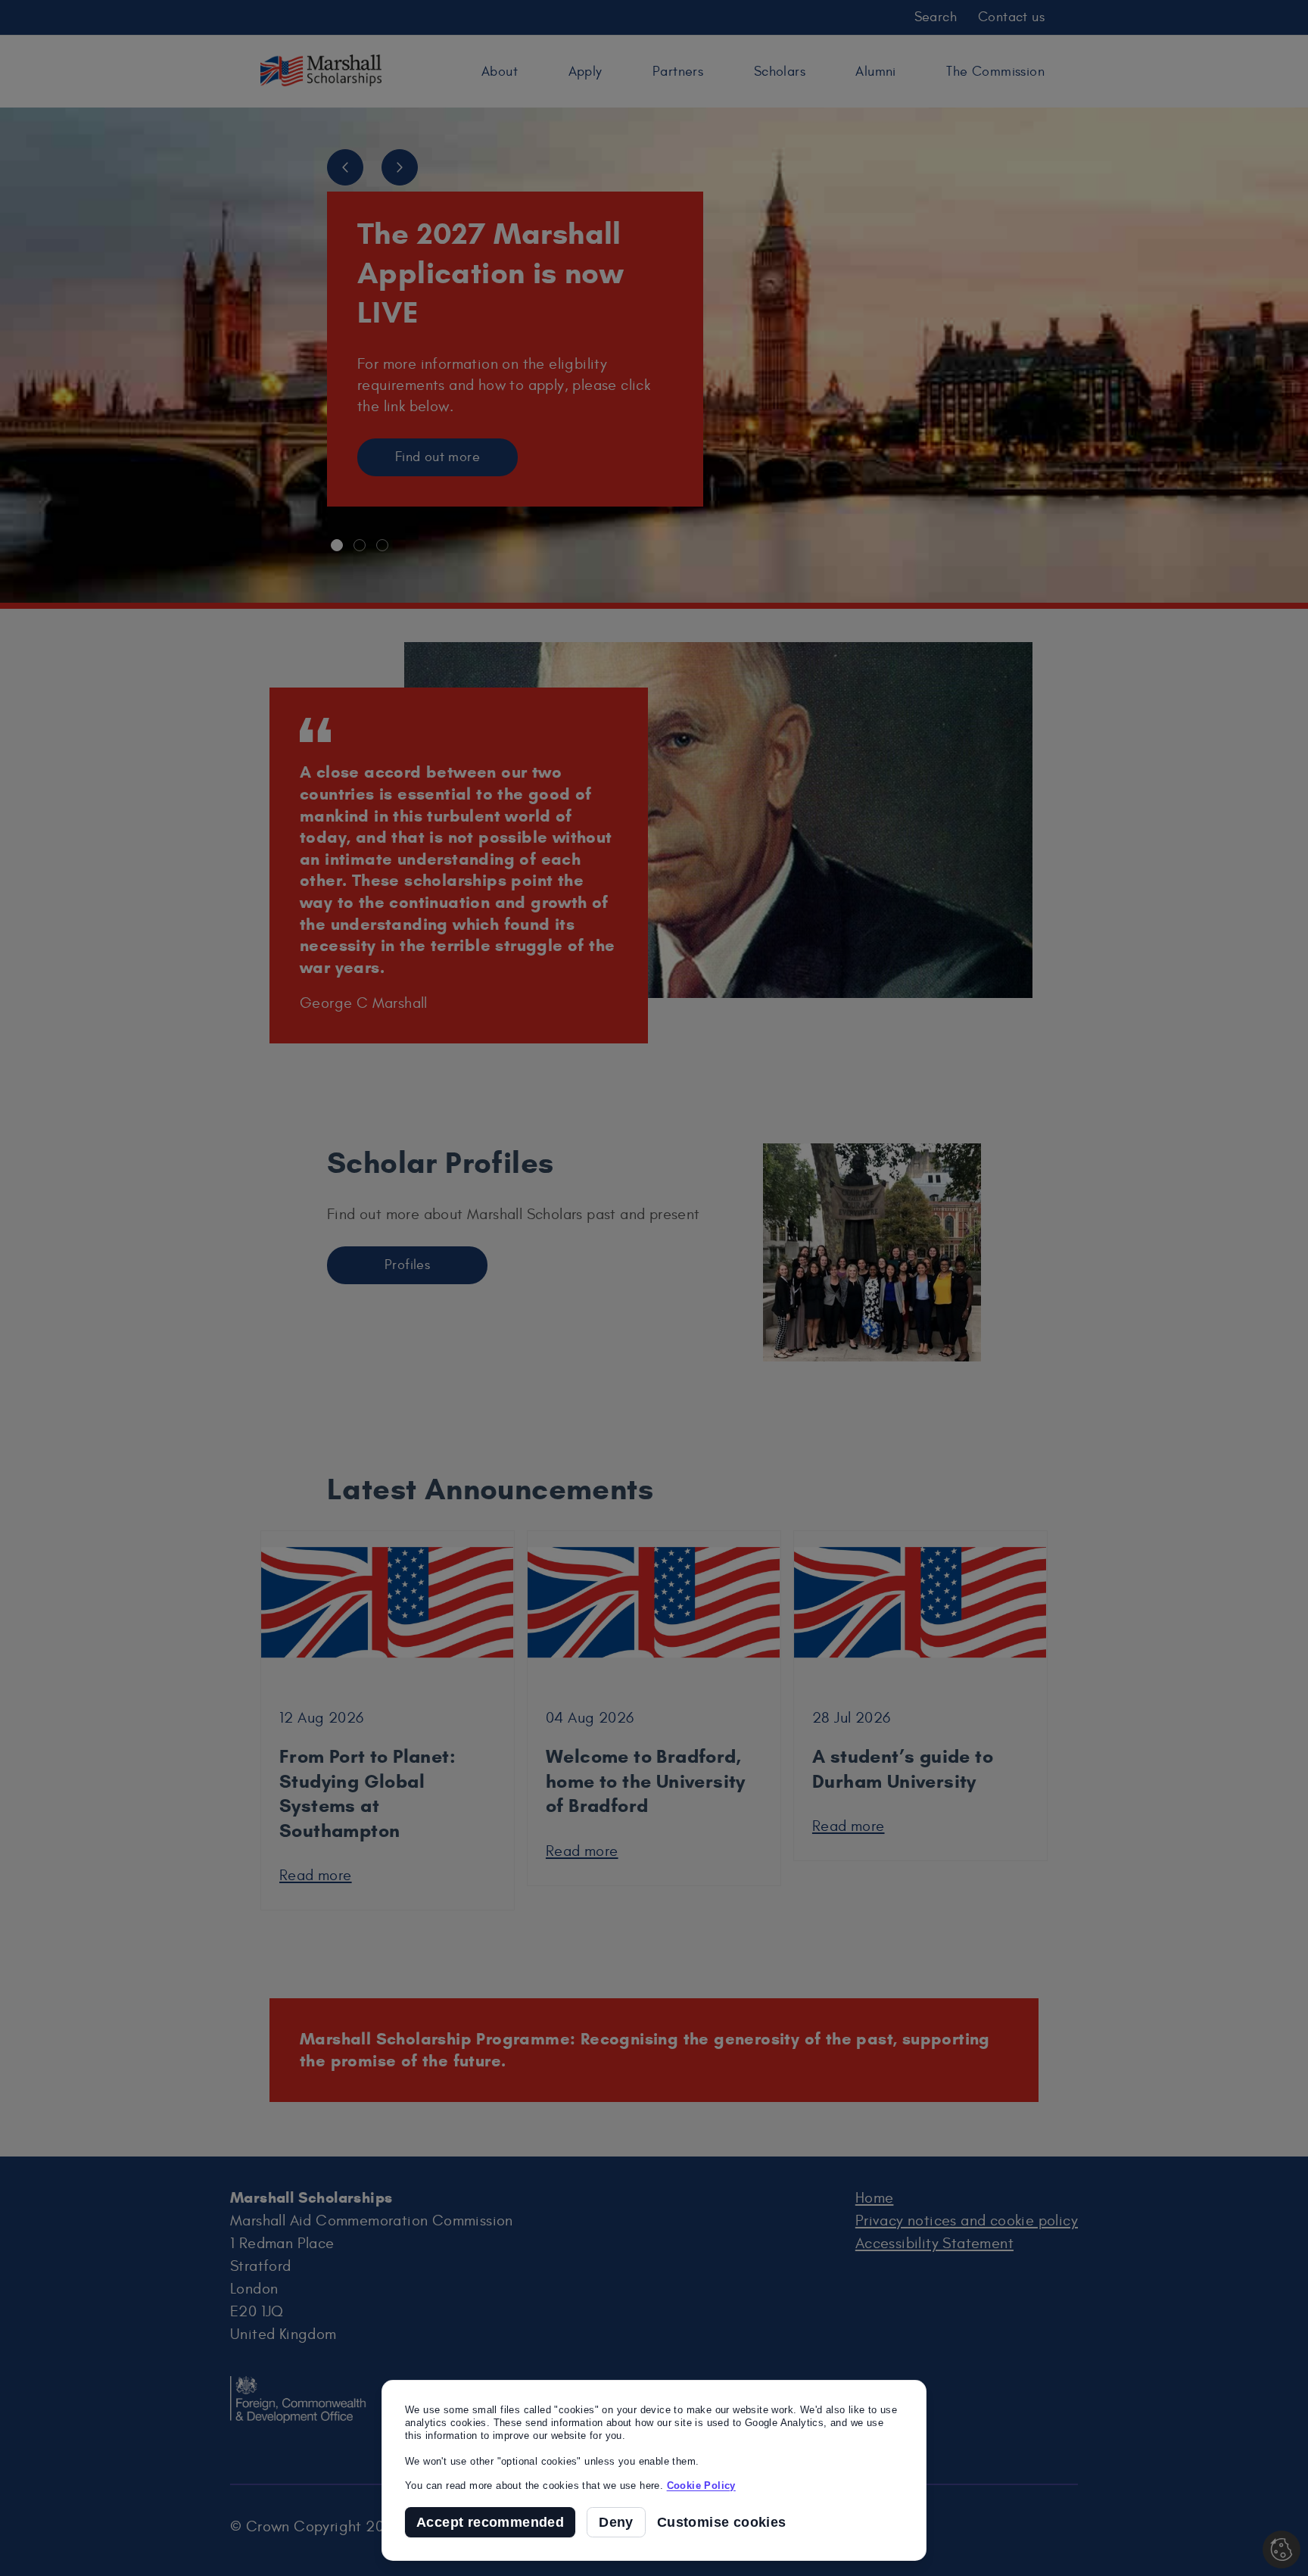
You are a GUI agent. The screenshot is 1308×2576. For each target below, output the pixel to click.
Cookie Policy (701, 2486)
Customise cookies (722, 2523)
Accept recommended (490, 2522)
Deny (616, 2522)
